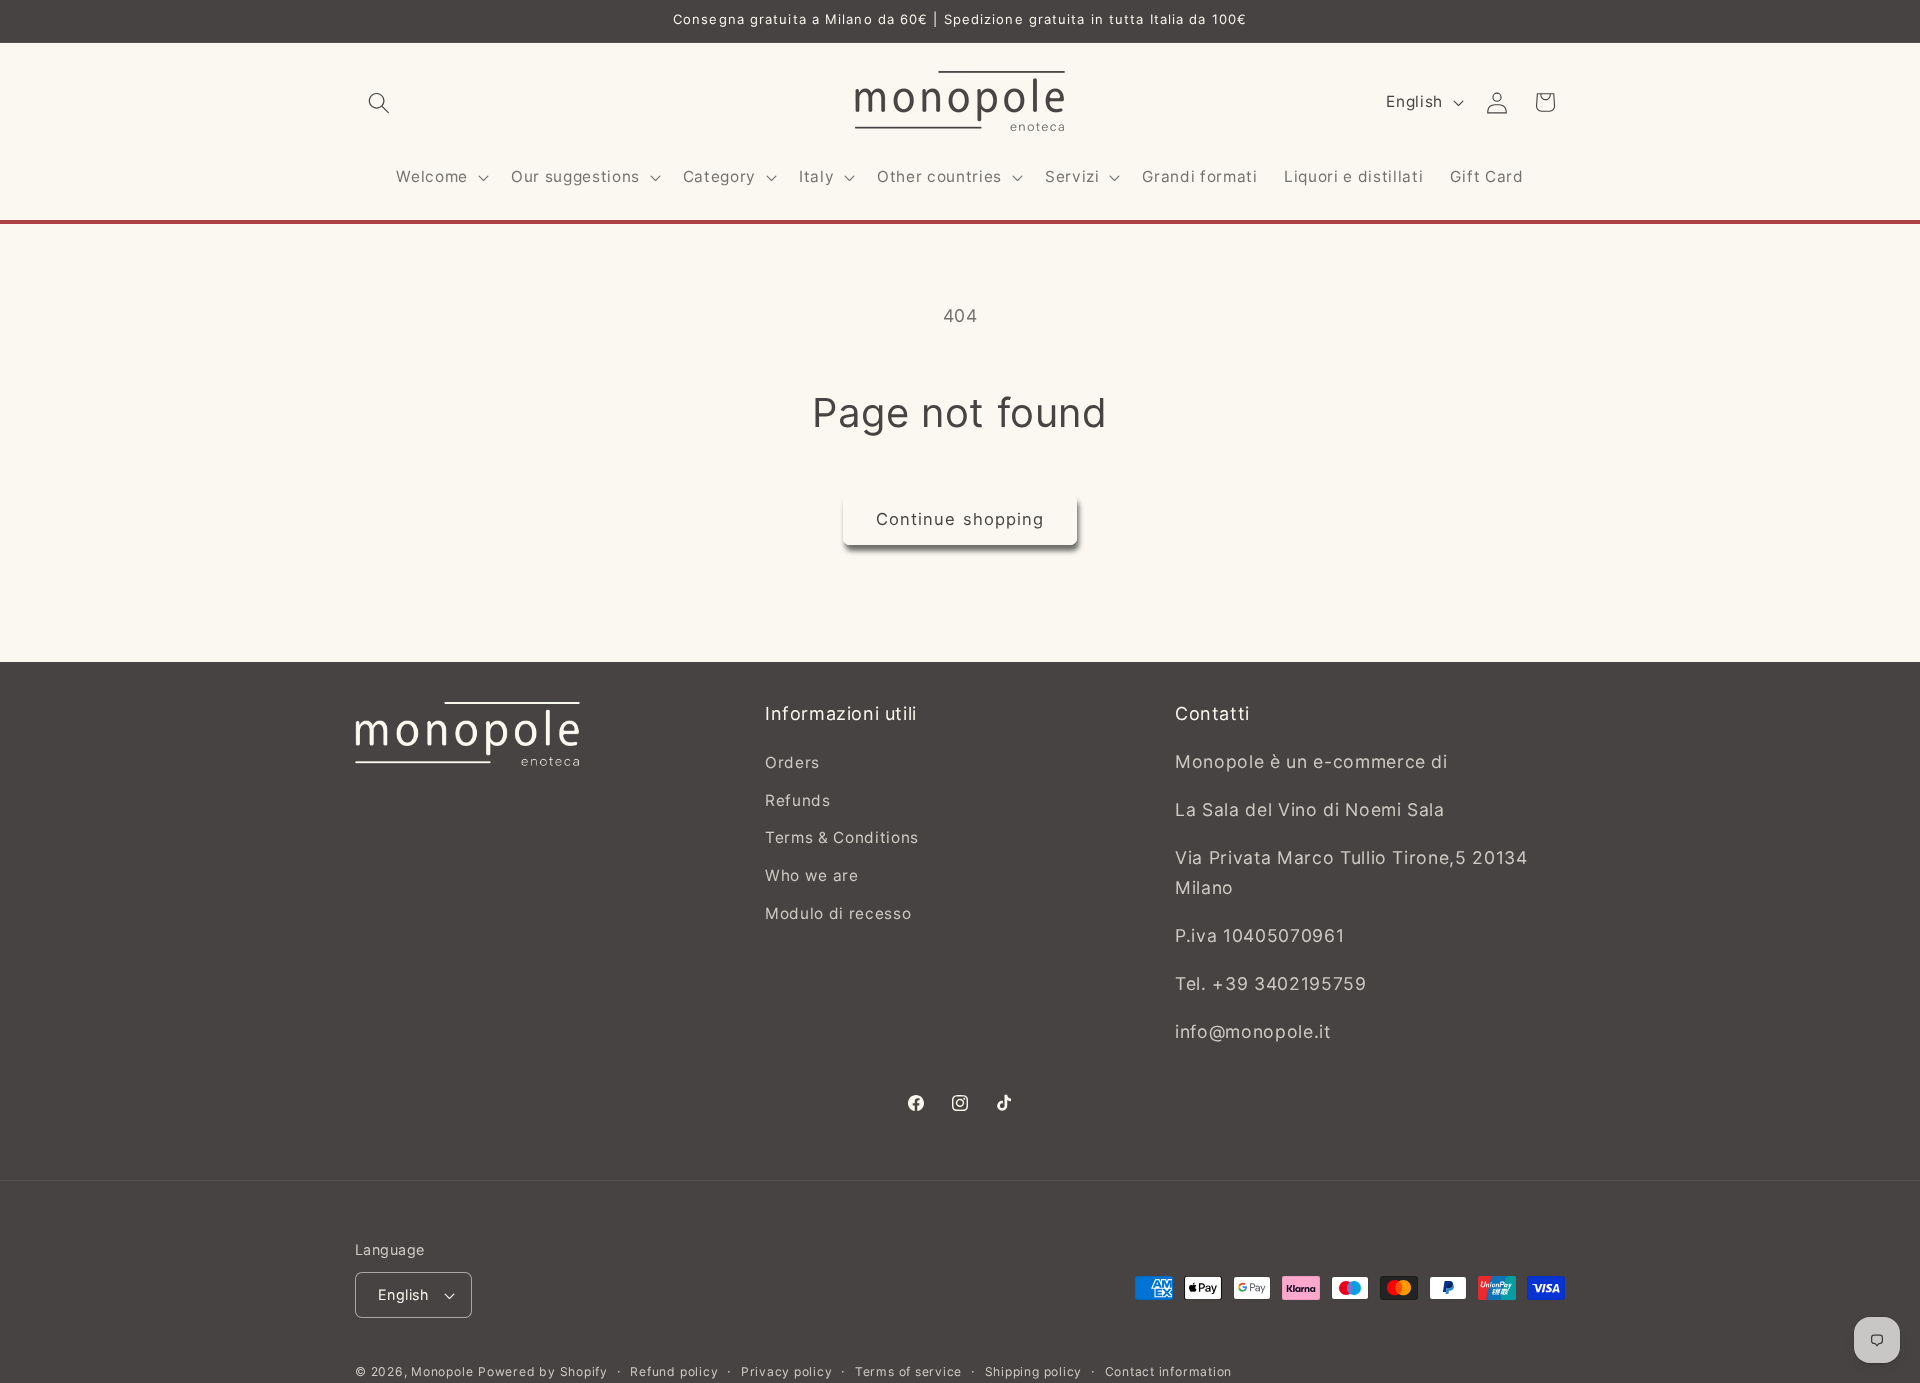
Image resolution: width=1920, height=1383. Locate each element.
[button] (379, 102)
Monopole (442, 1371)
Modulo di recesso (838, 913)
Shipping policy (1034, 1371)
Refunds (798, 800)
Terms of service (908, 1371)
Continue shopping (960, 519)
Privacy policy (787, 1371)
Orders (792, 763)
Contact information (1169, 1371)
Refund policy (674, 1371)
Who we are (812, 875)
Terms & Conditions (842, 838)
